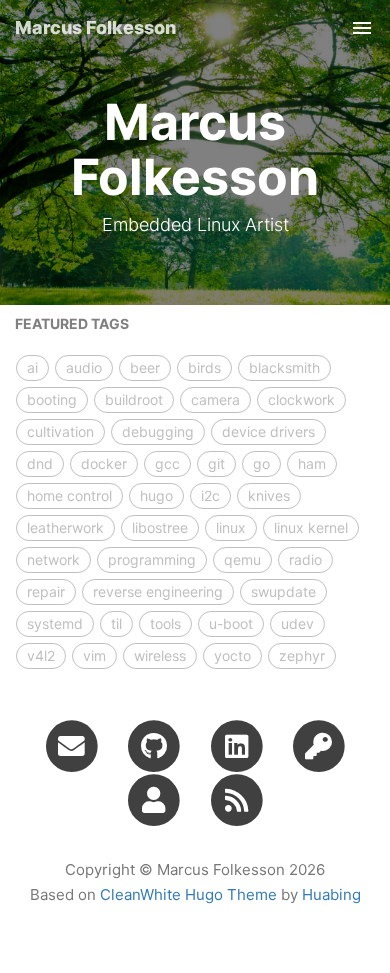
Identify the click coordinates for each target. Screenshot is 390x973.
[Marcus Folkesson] (236, 799)
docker (104, 463)
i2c (210, 495)
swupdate (283, 591)
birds (204, 367)
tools (165, 623)
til (116, 623)
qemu (242, 559)
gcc (167, 463)
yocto (232, 655)
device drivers (268, 431)
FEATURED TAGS (72, 323)
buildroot (134, 399)
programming (152, 559)
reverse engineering (158, 591)
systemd (55, 623)
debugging (158, 431)
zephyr (302, 655)
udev (297, 623)
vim (94, 655)
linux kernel (311, 527)
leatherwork (65, 527)
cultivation (60, 431)
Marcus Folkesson (95, 27)
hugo (156, 495)
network (53, 559)
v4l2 (41, 655)
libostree (160, 527)
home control (69, 495)
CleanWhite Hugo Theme (188, 894)
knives (269, 495)
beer (145, 367)
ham (312, 463)
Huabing (331, 894)
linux (231, 527)
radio (305, 559)
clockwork (301, 399)
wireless (160, 655)
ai (32, 367)
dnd (40, 463)
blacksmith (284, 367)
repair (46, 591)
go (261, 463)
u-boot (231, 623)
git (216, 463)
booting (52, 399)
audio (84, 367)
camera (215, 399)
